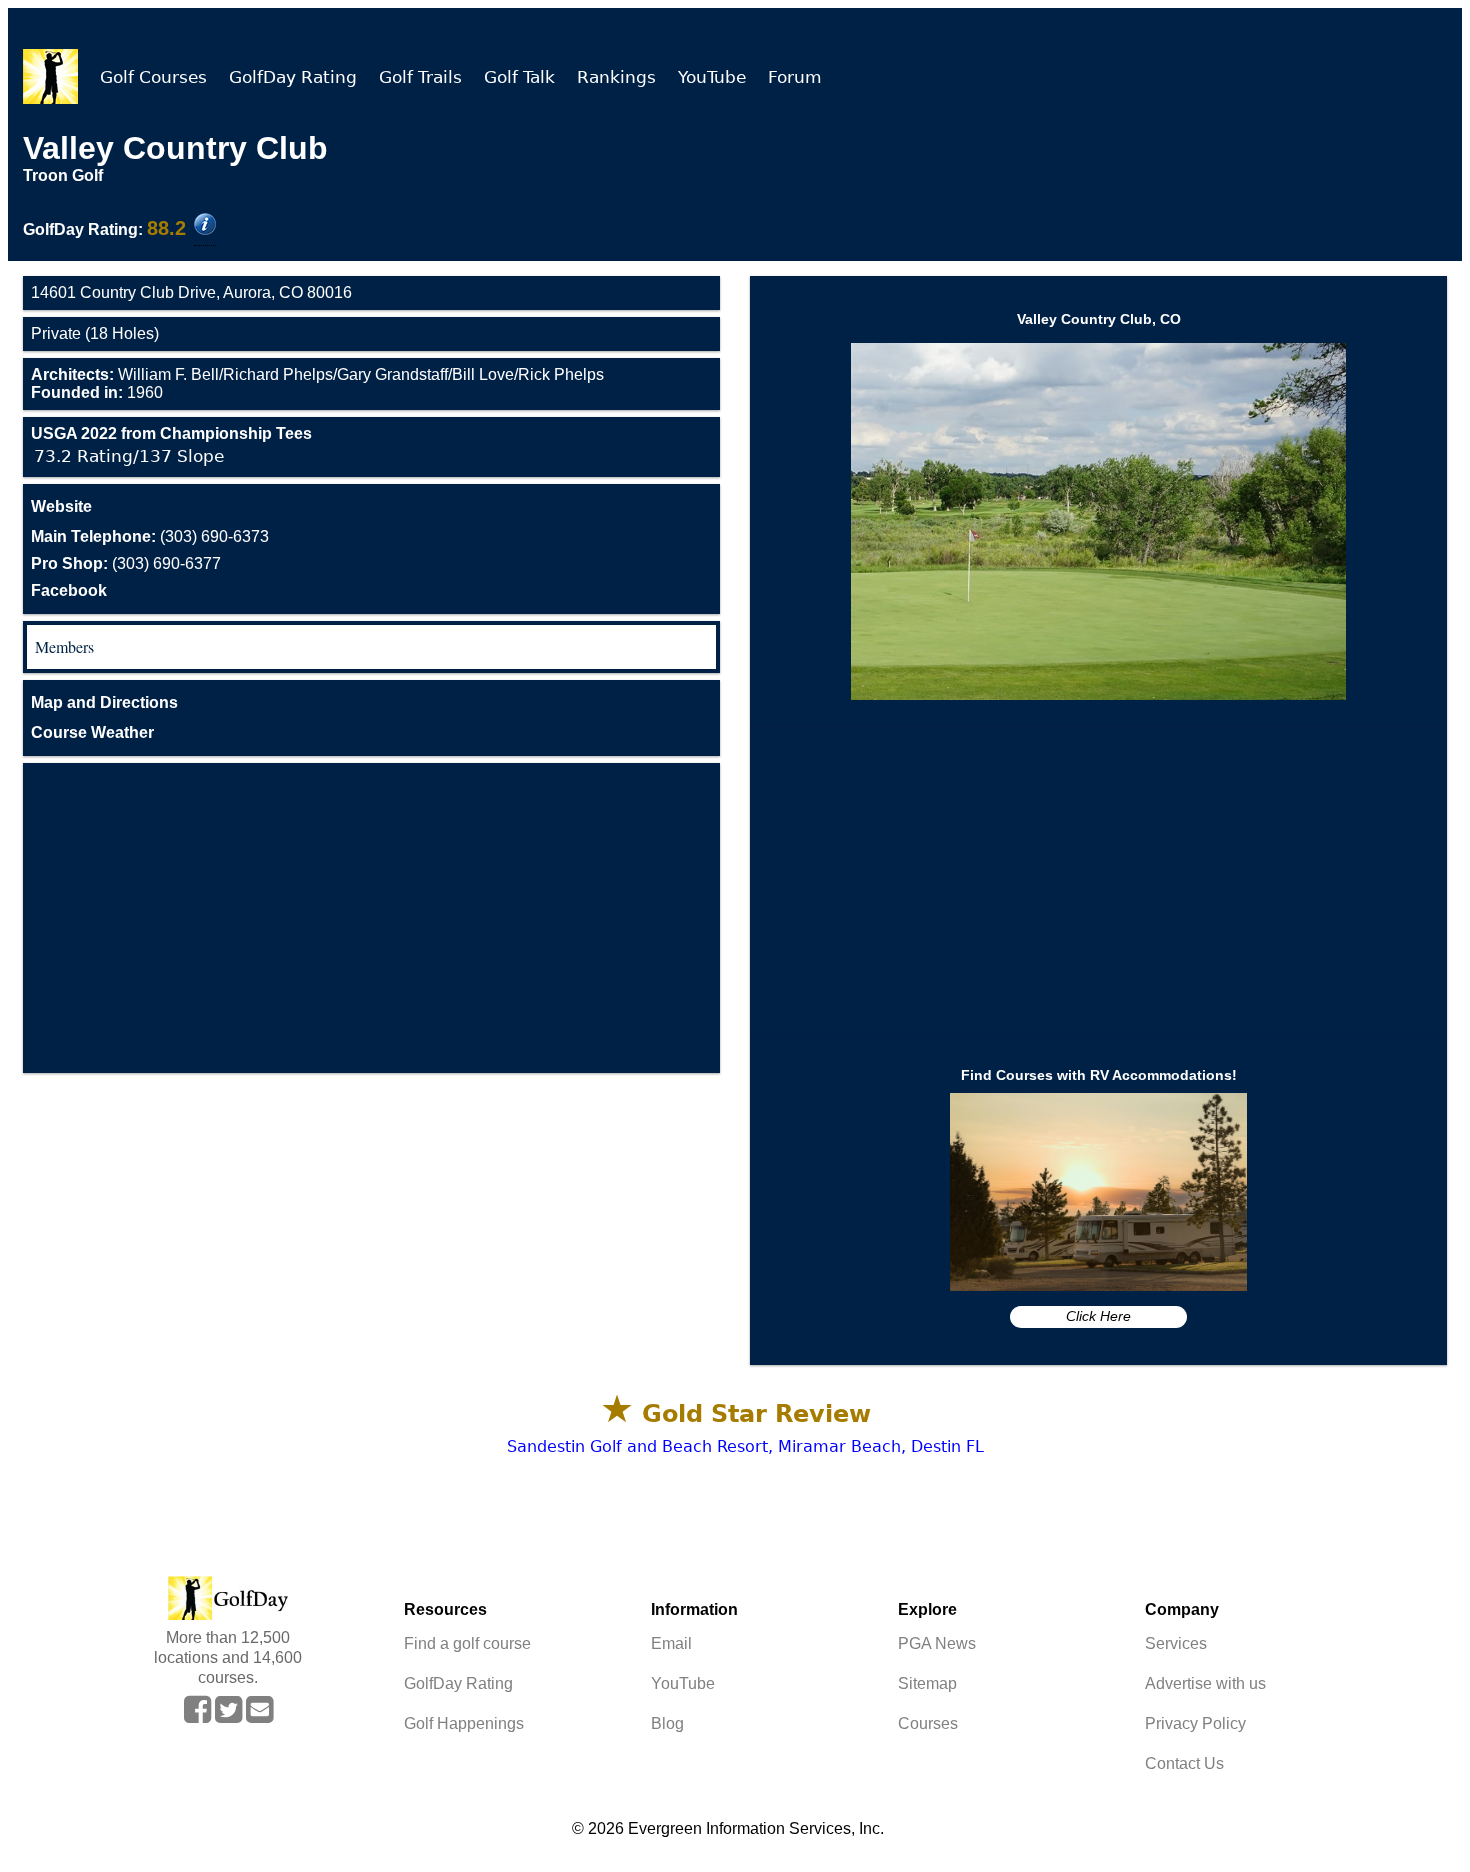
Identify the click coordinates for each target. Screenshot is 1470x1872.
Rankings (616, 77)
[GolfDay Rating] (205, 226)
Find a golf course (467, 1643)
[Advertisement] (371, 918)
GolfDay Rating (293, 77)
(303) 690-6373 (150, 536)
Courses (928, 1723)
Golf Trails (420, 77)
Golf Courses (153, 77)
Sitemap (927, 1683)
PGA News (937, 1643)
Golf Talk (519, 77)
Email (671, 1643)
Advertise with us (1205, 1683)
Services (1176, 1643)
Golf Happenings (464, 1723)
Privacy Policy (1195, 1723)
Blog (667, 1723)
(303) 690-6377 (126, 563)
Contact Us (1184, 1763)
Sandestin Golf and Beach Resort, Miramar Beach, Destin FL (745, 1446)
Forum (795, 77)
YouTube (712, 77)
